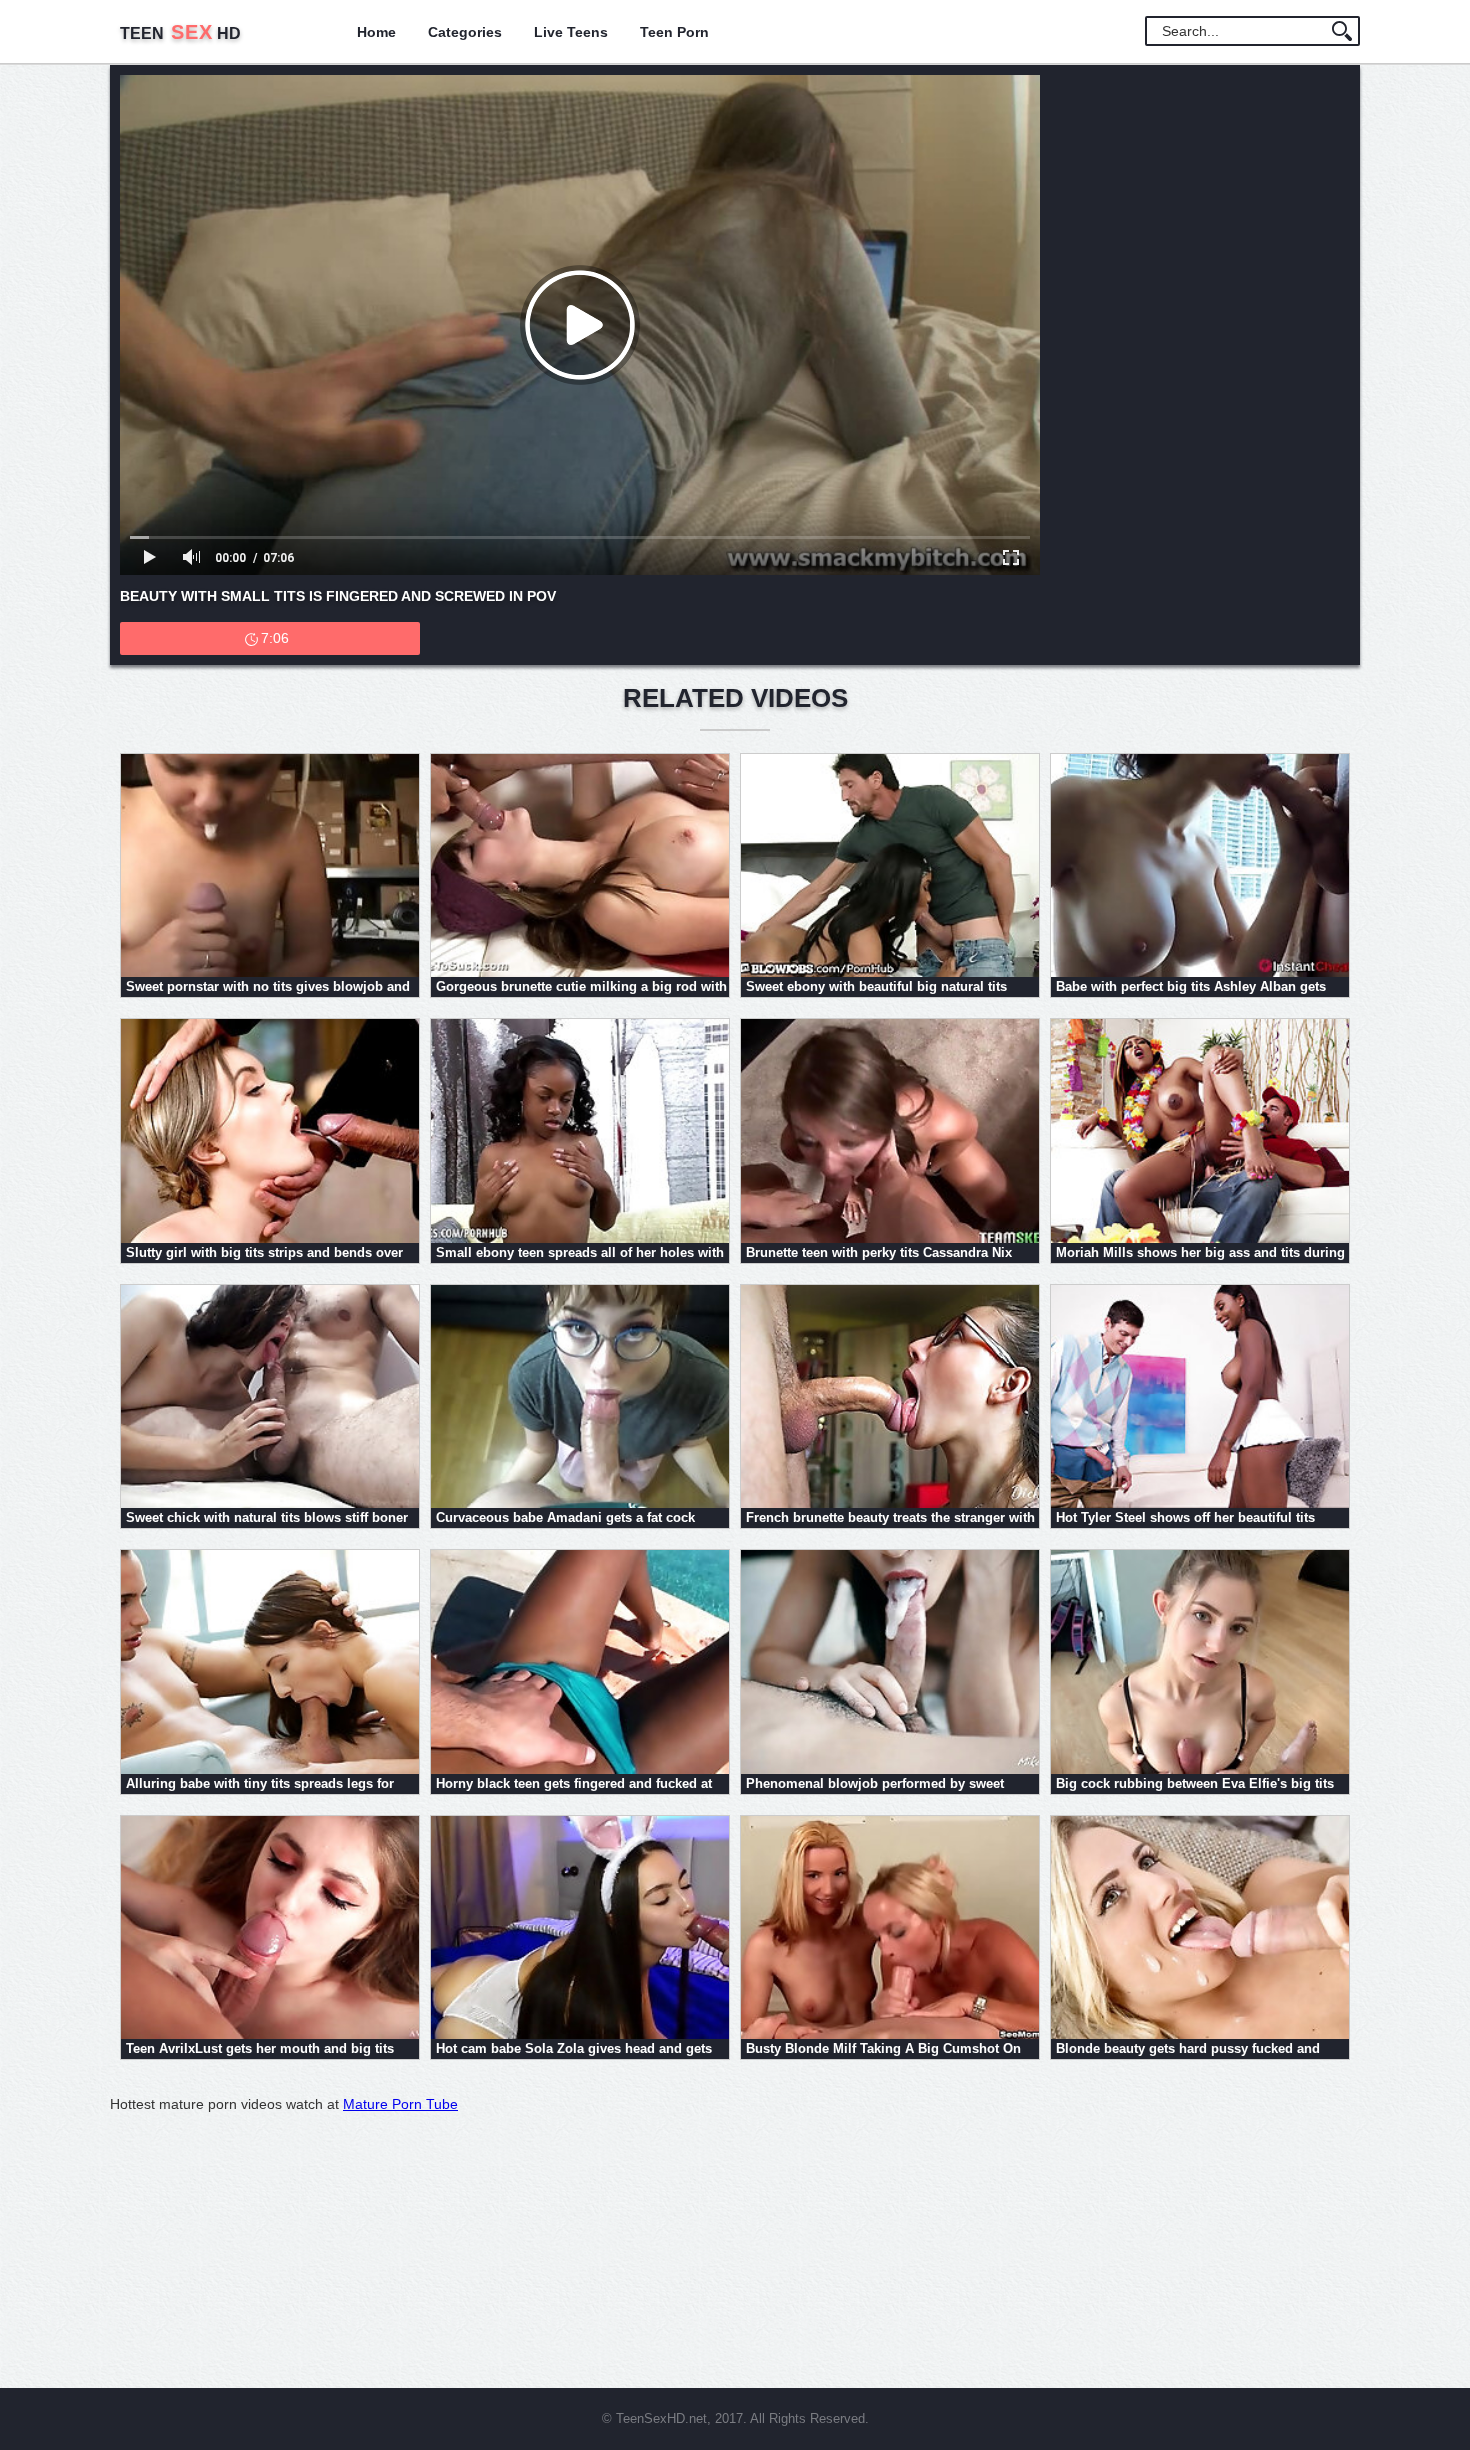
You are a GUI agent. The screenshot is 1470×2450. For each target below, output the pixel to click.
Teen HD (180, 33)
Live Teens (571, 32)
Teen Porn (674, 32)
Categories (465, 32)
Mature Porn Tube (400, 2104)
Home (376, 32)
